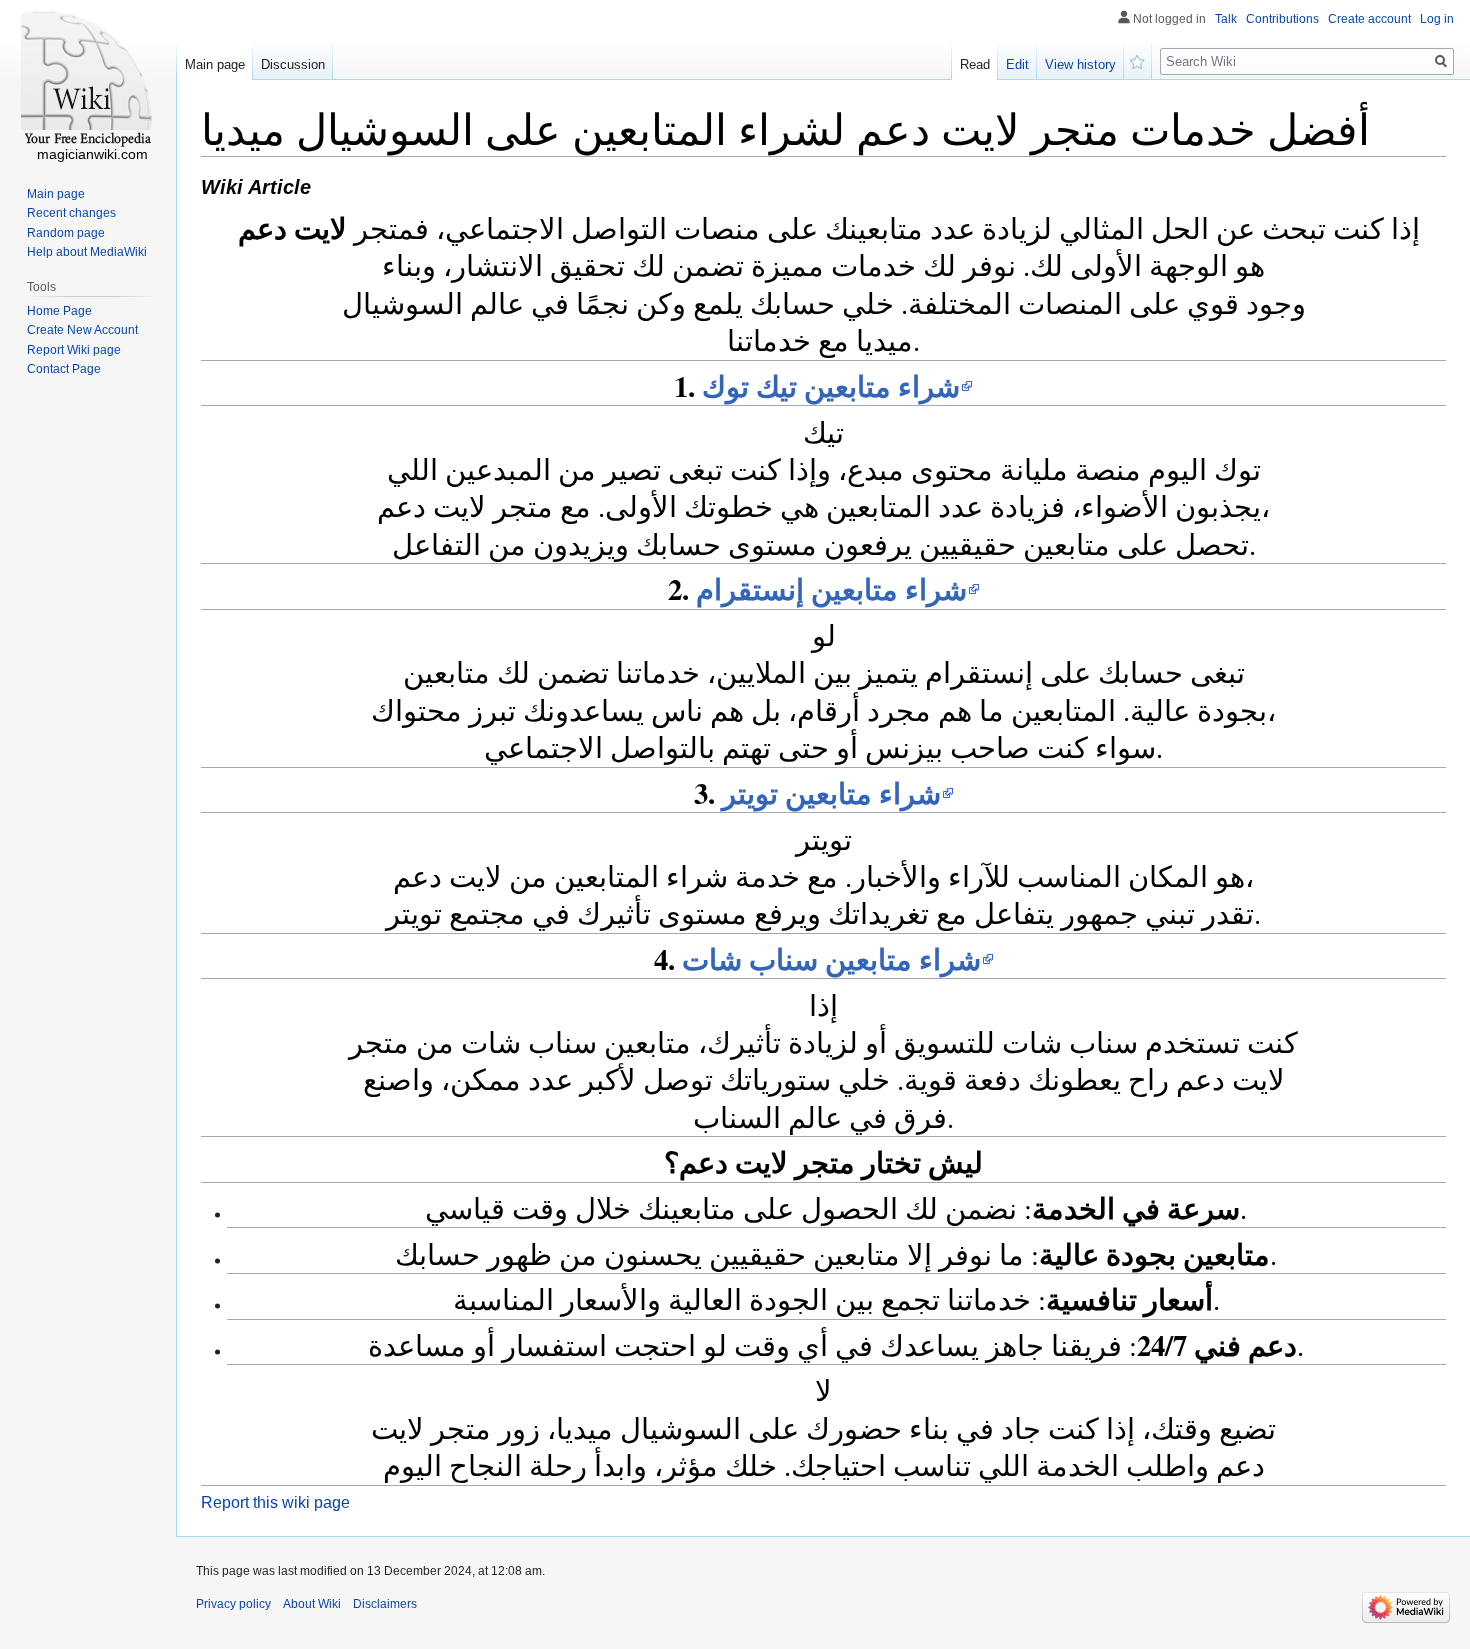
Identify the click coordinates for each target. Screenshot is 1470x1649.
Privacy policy (233, 1604)
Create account (1369, 19)
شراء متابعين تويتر (831, 793)
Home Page (59, 311)
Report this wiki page (275, 1502)
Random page (66, 233)
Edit (1017, 64)
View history (1080, 64)
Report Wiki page (74, 350)
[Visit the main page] (88, 80)
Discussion (293, 64)
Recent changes (71, 213)
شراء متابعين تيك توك (831, 386)
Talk (1226, 19)
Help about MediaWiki (87, 252)
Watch (1138, 60)
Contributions (1282, 19)
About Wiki (312, 1604)
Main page (215, 64)
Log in (1437, 19)
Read (975, 64)
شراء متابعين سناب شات (831, 959)
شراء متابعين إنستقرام (831, 589)
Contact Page (64, 369)
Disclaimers (385, 1604)
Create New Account (82, 330)
